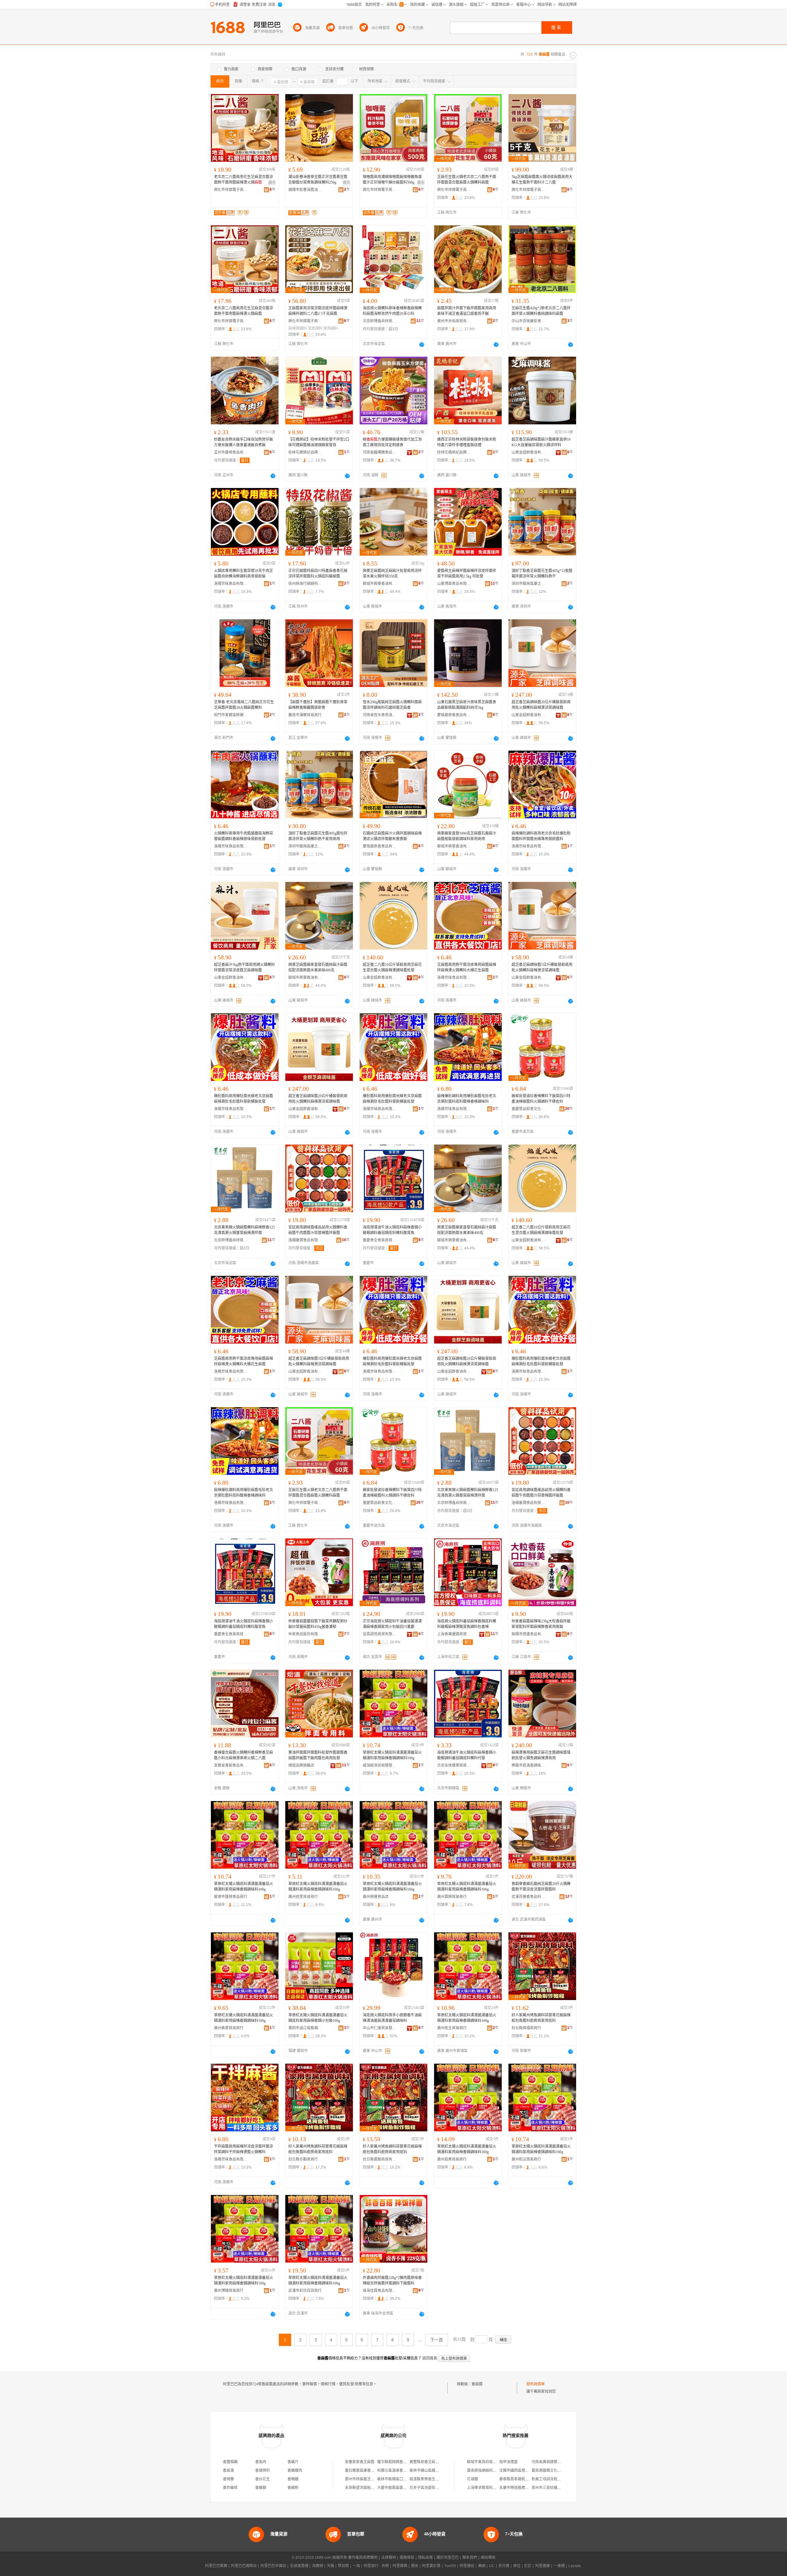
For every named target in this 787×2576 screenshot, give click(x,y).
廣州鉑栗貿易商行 (452, 2159)
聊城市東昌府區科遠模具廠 (489, 2462)
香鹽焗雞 (230, 2462)
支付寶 (504, 2566)
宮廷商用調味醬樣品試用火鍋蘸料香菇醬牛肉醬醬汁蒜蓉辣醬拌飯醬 (318, 1230)
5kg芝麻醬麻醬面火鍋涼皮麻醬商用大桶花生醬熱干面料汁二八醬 (542, 180)
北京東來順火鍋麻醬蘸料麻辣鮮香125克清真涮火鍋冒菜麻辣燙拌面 (244, 1230)
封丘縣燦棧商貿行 (526, 2028)
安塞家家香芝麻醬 (360, 2462)
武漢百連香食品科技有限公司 (528, 1897)
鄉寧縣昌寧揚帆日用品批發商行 (525, 2479)
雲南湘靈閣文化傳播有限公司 (556, 2471)
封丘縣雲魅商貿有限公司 (380, 2159)
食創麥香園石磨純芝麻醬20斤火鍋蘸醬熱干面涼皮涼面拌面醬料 (541, 1887)
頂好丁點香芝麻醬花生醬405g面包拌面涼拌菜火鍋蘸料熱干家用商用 (318, 836)
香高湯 (228, 2471)
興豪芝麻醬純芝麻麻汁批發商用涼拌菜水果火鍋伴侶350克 (392, 574)
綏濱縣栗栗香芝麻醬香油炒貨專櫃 (437, 2479)
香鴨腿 (293, 2479)
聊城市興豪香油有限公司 (380, 584)
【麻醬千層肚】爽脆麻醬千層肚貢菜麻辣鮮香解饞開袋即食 (318, 705)
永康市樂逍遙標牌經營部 (520, 2488)
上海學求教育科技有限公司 (489, 2488)
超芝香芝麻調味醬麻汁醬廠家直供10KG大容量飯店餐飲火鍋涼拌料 (541, 442)
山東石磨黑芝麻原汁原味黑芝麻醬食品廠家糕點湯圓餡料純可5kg (467, 705)
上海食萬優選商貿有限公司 (454, 1634)
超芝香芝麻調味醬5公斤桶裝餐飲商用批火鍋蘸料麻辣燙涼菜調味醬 (542, 967)
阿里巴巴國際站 (244, 2566)
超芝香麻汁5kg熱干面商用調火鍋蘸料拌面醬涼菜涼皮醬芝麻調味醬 (244, 967)
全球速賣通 (299, 2566)
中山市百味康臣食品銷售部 (528, 321)
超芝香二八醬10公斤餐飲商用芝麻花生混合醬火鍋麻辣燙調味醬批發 (392, 967)
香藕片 (293, 2462)
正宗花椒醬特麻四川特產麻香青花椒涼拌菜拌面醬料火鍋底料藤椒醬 (318, 574)
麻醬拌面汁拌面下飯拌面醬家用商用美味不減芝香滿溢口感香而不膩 (467, 311)
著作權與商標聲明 (363, 2558)
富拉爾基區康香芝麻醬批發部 (369, 2471)
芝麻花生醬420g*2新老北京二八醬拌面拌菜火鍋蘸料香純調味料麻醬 (541, 311)
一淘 (356, 2566)
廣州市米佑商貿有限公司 (454, 321)
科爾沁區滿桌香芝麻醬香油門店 (403, 2471)
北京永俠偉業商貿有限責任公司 (454, 1765)
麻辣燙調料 (298, 328)
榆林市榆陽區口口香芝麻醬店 (401, 2479)
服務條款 (407, 2558)
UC (492, 2566)
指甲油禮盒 (508, 2462)
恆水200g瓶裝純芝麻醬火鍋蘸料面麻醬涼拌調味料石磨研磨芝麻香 (392, 705)
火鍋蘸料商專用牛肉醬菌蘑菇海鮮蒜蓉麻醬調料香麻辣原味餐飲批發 (243, 836)
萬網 (482, 2566)
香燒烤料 (263, 2471)
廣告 (272, 183)
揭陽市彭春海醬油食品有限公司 (305, 190)
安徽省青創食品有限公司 (231, 1765)
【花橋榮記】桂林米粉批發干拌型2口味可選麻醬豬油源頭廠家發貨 (319, 442)
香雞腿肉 (295, 2471)
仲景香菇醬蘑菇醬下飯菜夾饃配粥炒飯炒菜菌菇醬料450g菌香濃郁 (318, 1624)
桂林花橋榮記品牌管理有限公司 (305, 452)
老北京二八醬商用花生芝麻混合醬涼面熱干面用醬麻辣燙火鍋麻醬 (243, 311)
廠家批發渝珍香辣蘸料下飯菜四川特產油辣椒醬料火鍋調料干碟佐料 (541, 1099)
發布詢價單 (536, 2384)
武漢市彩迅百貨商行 (305, 2291)
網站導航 (488, 2558)
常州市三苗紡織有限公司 (552, 2488)
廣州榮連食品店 (376, 1897)
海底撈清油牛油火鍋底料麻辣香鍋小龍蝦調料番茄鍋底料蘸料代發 (467, 1755)
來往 (517, 2566)
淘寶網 (318, 2566)
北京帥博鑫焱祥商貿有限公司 (380, 321)
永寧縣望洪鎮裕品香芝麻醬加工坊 (373, 2488)
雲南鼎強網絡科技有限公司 (489, 2471)
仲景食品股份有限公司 (305, 1634)
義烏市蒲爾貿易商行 (305, 715)
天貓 (330, 2566)
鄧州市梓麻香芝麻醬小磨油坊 (369, 2479)
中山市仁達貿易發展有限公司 (380, 2028)
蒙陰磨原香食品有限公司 (454, 715)
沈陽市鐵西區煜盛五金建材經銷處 (527, 2471)
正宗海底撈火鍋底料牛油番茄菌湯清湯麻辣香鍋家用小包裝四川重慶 (392, 1624)
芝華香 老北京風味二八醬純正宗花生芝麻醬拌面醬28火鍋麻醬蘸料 (244, 705)
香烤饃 (228, 2479)
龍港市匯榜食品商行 (231, 1897)
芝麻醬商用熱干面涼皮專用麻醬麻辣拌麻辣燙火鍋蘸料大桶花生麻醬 (467, 967)
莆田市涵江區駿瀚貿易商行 (305, 2028)
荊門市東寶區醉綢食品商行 (231, 715)
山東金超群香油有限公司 (528, 452)
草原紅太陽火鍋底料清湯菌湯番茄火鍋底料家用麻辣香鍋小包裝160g (318, 2018)
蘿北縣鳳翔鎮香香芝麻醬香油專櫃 (405, 2462)
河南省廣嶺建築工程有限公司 (556, 2462)
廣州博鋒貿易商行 (229, 2291)
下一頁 (437, 2340)
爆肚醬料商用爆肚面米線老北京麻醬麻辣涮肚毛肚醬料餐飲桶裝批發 (243, 1099)
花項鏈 (473, 2479)
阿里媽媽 (400, 2566)
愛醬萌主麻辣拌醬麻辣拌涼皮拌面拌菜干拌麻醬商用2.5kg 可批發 (467, 574)
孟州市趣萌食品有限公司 (231, 452)
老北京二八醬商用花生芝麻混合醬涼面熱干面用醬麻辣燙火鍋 (243, 180)
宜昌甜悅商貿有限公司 (380, 1634)
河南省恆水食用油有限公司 (380, 715)
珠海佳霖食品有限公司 (380, 2291)
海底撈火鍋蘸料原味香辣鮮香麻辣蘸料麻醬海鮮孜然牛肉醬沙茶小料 (392, 311)
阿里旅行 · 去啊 (376, 2566)
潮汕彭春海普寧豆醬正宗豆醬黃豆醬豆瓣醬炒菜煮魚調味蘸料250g (318, 180)
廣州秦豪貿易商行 (229, 2028)
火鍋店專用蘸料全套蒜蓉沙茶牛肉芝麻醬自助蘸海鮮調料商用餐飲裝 (243, 574)
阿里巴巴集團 (216, 2566)
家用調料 (331, 328)
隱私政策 (425, 2558)
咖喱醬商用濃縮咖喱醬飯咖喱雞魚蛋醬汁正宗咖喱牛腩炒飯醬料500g (392, 180)
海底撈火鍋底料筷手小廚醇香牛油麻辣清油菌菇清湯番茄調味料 (392, 2018)
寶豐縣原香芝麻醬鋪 (426, 2462)
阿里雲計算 (431, 2566)
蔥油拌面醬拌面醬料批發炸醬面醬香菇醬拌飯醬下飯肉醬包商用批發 (318, 1755)
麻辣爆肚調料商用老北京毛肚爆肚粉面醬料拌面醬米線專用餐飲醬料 (541, 836)
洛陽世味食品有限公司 (231, 584)
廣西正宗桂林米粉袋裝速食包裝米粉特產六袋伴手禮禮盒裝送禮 (467, 442)
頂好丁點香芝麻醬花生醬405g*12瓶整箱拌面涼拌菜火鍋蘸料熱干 (542, 574)
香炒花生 (263, 2479)
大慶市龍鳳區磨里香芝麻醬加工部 (405, 2488)
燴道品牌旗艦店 (301, 1765)
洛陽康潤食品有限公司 (305, 1240)
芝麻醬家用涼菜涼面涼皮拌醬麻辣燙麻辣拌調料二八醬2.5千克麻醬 (318, 311)
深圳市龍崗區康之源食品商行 (528, 584)
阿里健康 (543, 2566)
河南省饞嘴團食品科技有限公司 (380, 452)
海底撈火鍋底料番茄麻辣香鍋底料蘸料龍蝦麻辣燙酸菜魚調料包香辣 (467, 1624)
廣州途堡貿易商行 (303, 1897)
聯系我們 (470, 2558)
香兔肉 (261, 2462)
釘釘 (528, 2566)
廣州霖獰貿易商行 (452, 1897)
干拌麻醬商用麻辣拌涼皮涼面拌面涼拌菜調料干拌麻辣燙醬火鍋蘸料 (243, 2149)
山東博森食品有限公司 (454, 584)
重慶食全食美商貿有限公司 (380, 1240)
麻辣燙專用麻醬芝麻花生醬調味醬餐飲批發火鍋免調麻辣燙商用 (541, 1755)
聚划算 (343, 2566)
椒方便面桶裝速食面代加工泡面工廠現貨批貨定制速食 (392, 442)
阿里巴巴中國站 (273, 2566)
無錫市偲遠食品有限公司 (528, 1634)
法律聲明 (389, 2558)
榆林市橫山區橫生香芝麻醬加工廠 (437, 2471)
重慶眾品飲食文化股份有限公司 (528, 1109)
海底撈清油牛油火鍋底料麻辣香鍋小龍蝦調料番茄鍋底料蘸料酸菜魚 (392, 1230)
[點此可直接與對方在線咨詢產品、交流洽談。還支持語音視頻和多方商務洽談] (422, 344)
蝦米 (415, 2566)
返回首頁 (430, 2358)
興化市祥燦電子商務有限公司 (231, 190)
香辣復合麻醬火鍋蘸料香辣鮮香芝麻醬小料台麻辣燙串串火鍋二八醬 (243, 1755)
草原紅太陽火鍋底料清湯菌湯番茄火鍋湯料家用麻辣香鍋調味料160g (392, 1755)
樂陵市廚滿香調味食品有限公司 (528, 1765)
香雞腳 (261, 2488)
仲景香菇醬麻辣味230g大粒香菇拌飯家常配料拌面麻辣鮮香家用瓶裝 (541, 1624)
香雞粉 (293, 2488)
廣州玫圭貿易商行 (452, 2028)
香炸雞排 (230, 2488)
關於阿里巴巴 (448, 2558)
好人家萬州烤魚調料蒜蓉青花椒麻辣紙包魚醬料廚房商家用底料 (541, 2018)
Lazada (575, 2566)
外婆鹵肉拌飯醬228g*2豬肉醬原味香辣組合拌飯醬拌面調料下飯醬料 (392, 2280)
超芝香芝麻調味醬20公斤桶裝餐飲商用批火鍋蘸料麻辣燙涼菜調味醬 (541, 705)
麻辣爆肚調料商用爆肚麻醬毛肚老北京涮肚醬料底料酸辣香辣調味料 (467, 1099)
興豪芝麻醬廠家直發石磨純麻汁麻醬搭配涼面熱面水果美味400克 (318, 967)
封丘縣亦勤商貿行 (303, 2159)
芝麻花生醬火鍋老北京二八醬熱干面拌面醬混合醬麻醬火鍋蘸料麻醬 (467, 180)
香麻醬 (477, 2384)
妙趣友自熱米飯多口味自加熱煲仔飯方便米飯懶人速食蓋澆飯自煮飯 (243, 442)
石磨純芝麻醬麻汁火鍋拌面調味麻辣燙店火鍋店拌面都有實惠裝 (392, 836)
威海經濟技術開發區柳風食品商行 (380, 1765)
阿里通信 (467, 2566)
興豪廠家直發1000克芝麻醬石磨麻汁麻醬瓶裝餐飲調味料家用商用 (467, 836)
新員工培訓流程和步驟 (550, 2479)
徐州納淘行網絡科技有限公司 (305, 584)
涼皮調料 (315, 328)
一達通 (559, 2566)
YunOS (450, 2566)
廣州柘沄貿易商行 (526, 2159)
